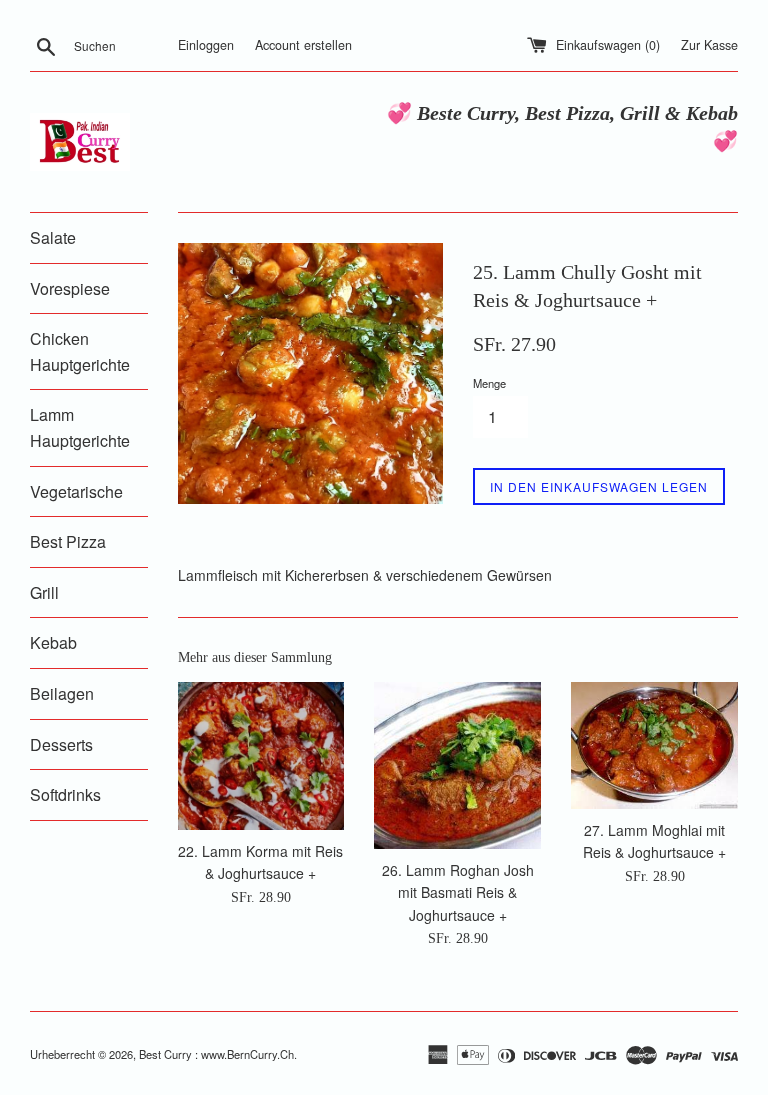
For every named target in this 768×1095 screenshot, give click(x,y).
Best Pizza (68, 541)
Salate (53, 237)
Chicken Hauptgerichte (80, 351)
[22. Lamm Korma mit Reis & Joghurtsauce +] (261, 755)
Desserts (61, 744)
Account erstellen (303, 45)
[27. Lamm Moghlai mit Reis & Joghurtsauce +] (654, 745)
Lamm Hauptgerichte (80, 427)
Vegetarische (76, 491)
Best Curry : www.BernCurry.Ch (216, 1054)
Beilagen (62, 693)
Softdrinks (65, 794)
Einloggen (206, 45)
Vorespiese (70, 288)
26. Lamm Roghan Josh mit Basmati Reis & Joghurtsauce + (458, 892)
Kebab (53, 642)
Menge (489, 383)
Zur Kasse (709, 45)
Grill (44, 592)
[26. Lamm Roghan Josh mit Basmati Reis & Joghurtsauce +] (457, 765)
